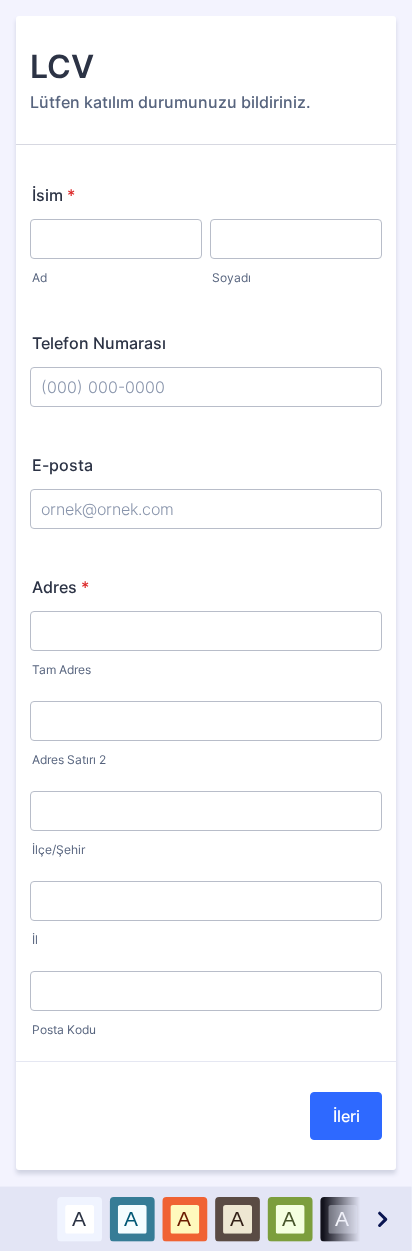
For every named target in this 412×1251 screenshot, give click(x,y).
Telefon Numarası (99, 343)
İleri (346, 1116)
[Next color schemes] (381, 1218)
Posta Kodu (64, 1029)
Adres (60, 587)
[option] (79, 1218)
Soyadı (231, 277)
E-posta (62, 465)
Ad (39, 277)
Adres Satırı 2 (69, 759)
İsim (53, 195)
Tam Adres (61, 669)
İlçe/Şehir (58, 849)
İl (35, 939)
